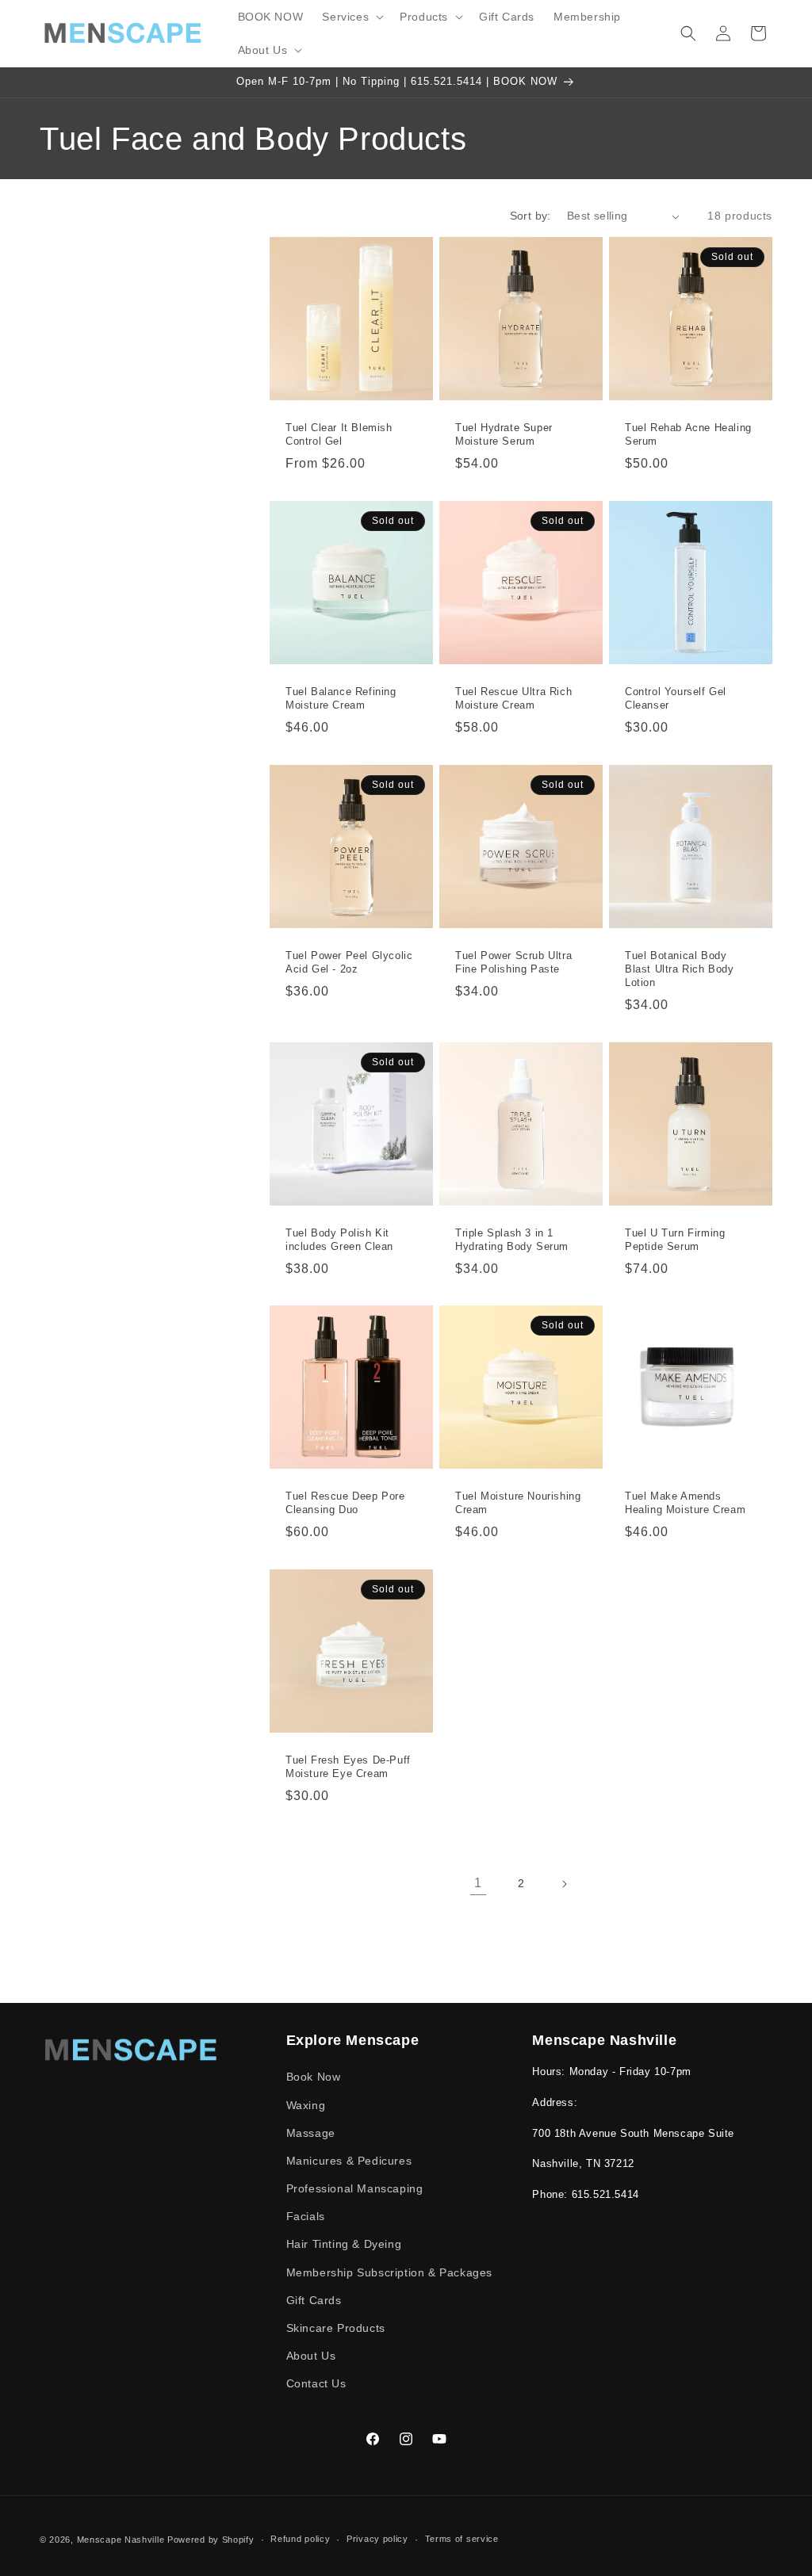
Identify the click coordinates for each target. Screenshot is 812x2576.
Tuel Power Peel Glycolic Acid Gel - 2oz (349, 962)
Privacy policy (377, 2539)
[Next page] (564, 1884)
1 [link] (478, 1883)
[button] (351, 17)
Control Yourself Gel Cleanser (676, 698)
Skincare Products (336, 2328)
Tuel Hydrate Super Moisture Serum (504, 434)
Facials (306, 2216)
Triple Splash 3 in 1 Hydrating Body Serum (512, 1239)
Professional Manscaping (355, 2188)
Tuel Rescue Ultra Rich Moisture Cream (513, 698)
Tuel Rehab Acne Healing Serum (688, 434)
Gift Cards (314, 2300)
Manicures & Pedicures (349, 2161)
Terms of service (462, 2539)
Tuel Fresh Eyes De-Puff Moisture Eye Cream (348, 1767)
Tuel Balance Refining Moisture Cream (341, 698)
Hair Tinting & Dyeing (344, 2244)
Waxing (306, 2105)
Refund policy (300, 2539)
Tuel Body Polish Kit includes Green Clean (339, 1239)
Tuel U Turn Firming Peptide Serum (675, 1239)
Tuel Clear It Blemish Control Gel (339, 434)
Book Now (314, 2077)
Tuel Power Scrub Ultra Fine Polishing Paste (513, 962)
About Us (311, 2356)
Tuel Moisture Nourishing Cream (518, 1503)
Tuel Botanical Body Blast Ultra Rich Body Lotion (680, 969)
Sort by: (530, 216)
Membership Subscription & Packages (389, 2272)
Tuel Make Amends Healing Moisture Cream (685, 1503)
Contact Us (316, 2383)
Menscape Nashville (121, 2540)
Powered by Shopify (211, 2540)
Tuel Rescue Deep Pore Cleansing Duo (345, 1503)
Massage (311, 2133)
